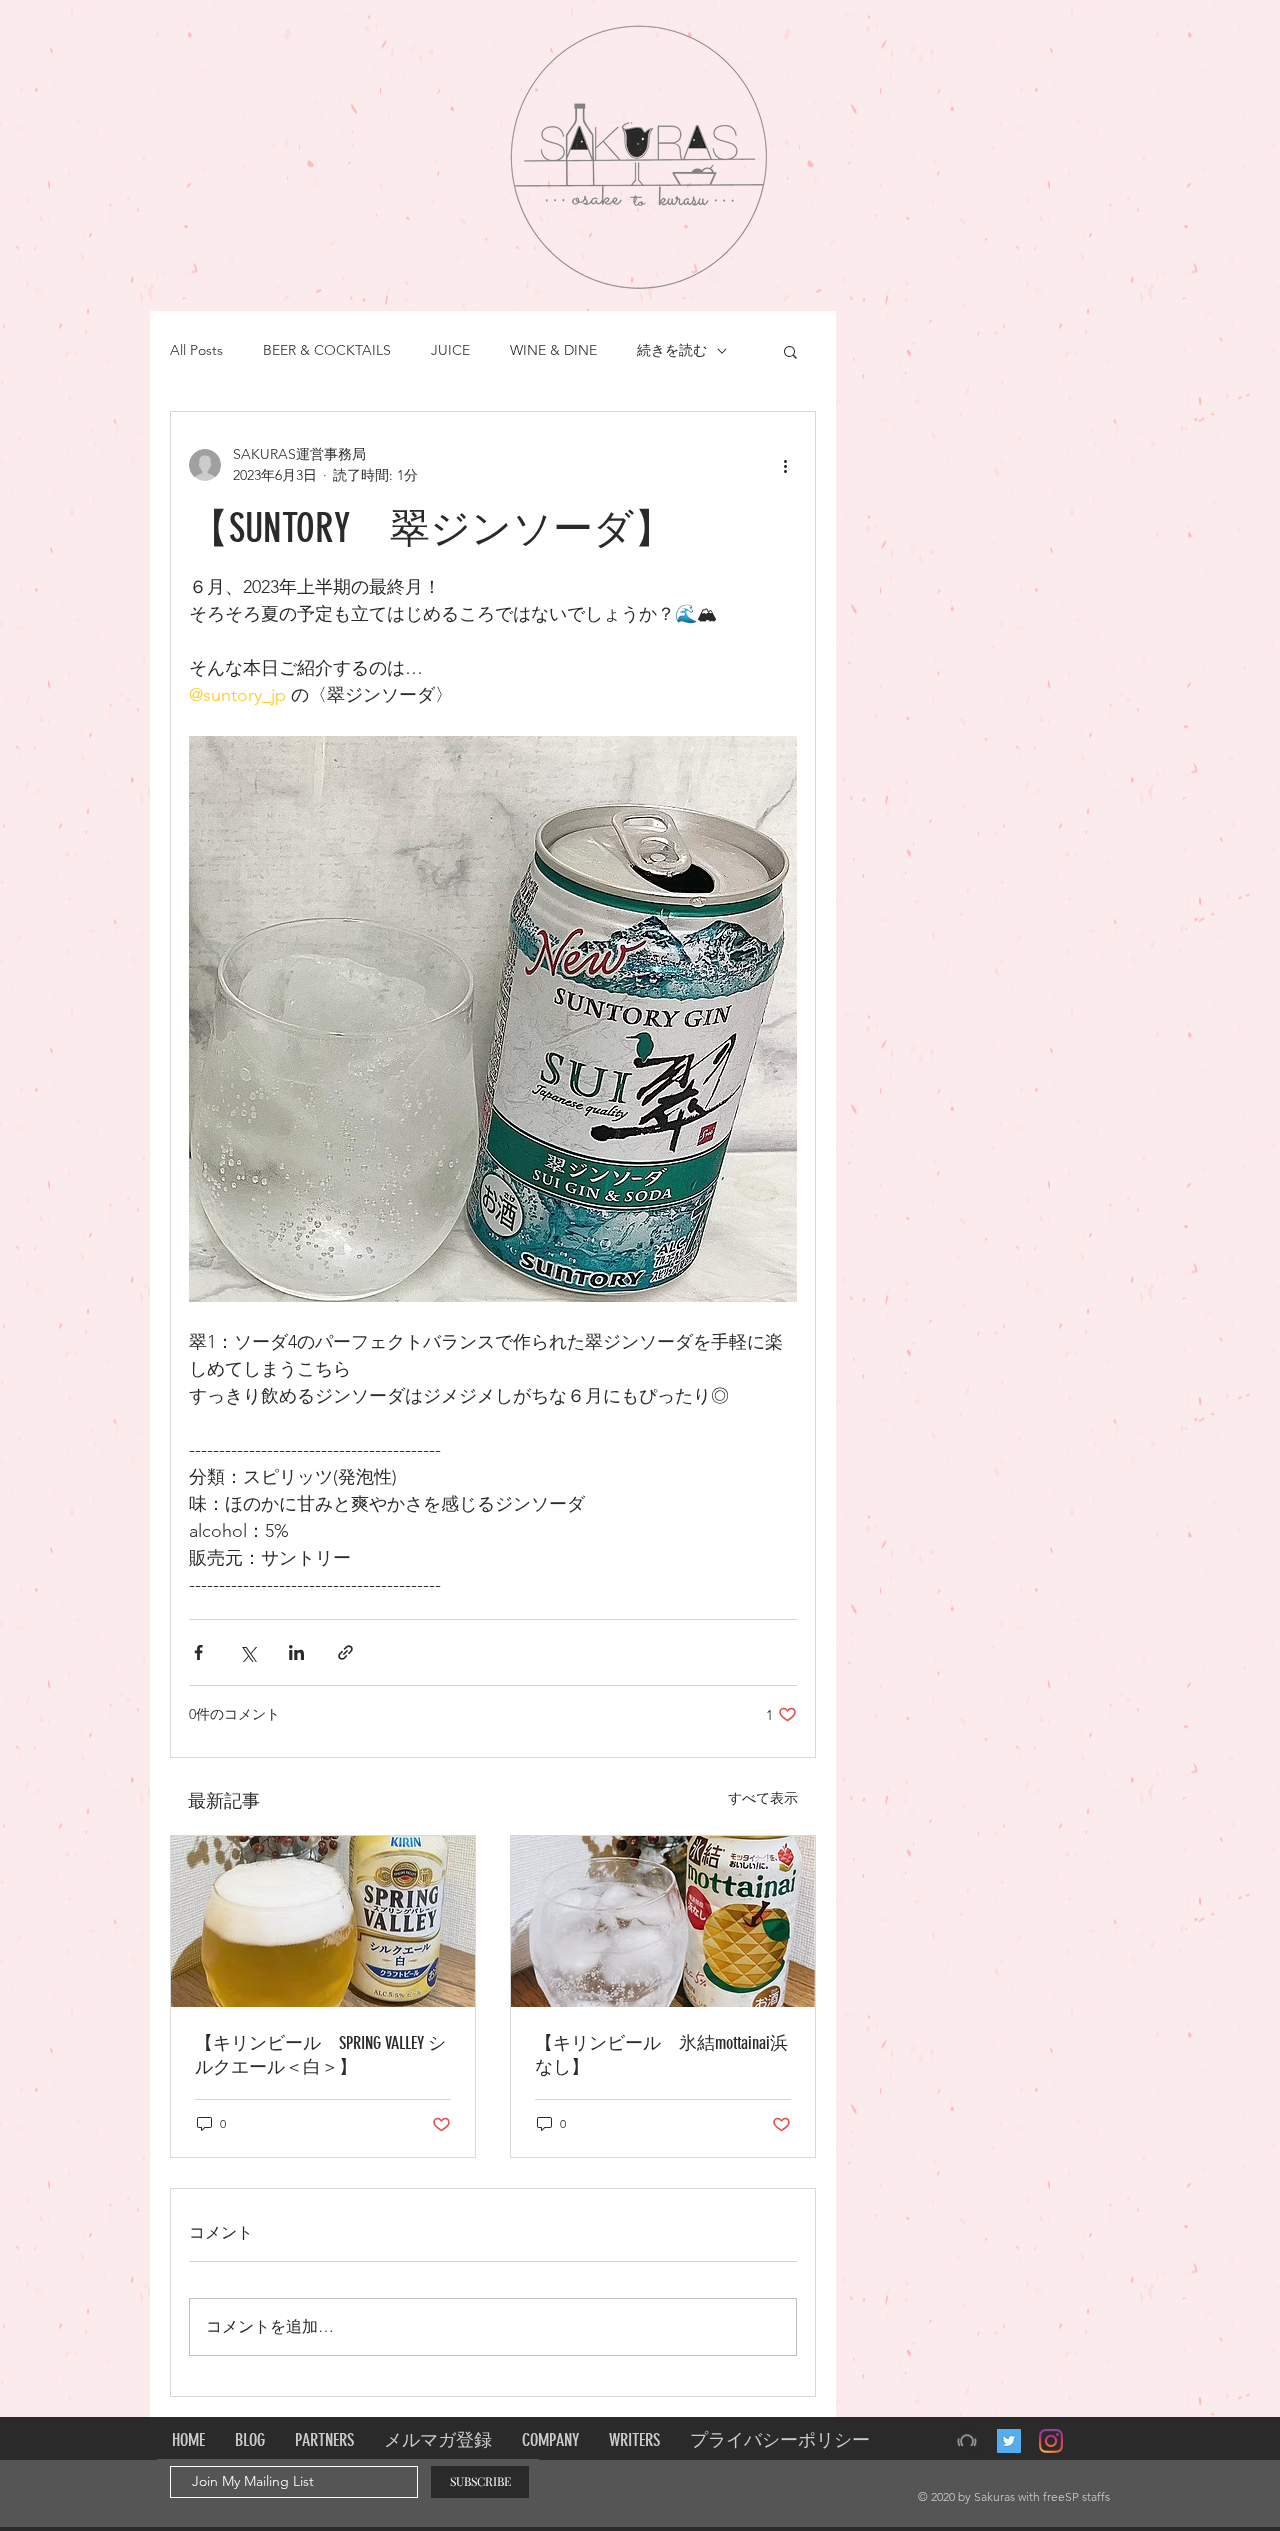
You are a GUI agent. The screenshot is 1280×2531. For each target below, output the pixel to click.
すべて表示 (763, 1798)
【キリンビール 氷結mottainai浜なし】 (661, 2055)
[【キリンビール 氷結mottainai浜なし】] (663, 1921)
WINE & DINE (553, 350)
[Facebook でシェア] (198, 1652)
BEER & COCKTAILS (327, 350)
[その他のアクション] (785, 465)
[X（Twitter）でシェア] (247, 1652)
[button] (790, 351)
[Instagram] (1051, 2441)
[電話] (967, 2441)
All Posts (196, 350)
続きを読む (672, 350)
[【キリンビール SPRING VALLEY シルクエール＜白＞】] (323, 1921)
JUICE (450, 350)
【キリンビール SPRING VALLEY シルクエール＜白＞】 (320, 2055)
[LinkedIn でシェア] (296, 1652)
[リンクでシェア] (345, 1652)
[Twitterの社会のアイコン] (1009, 2441)
